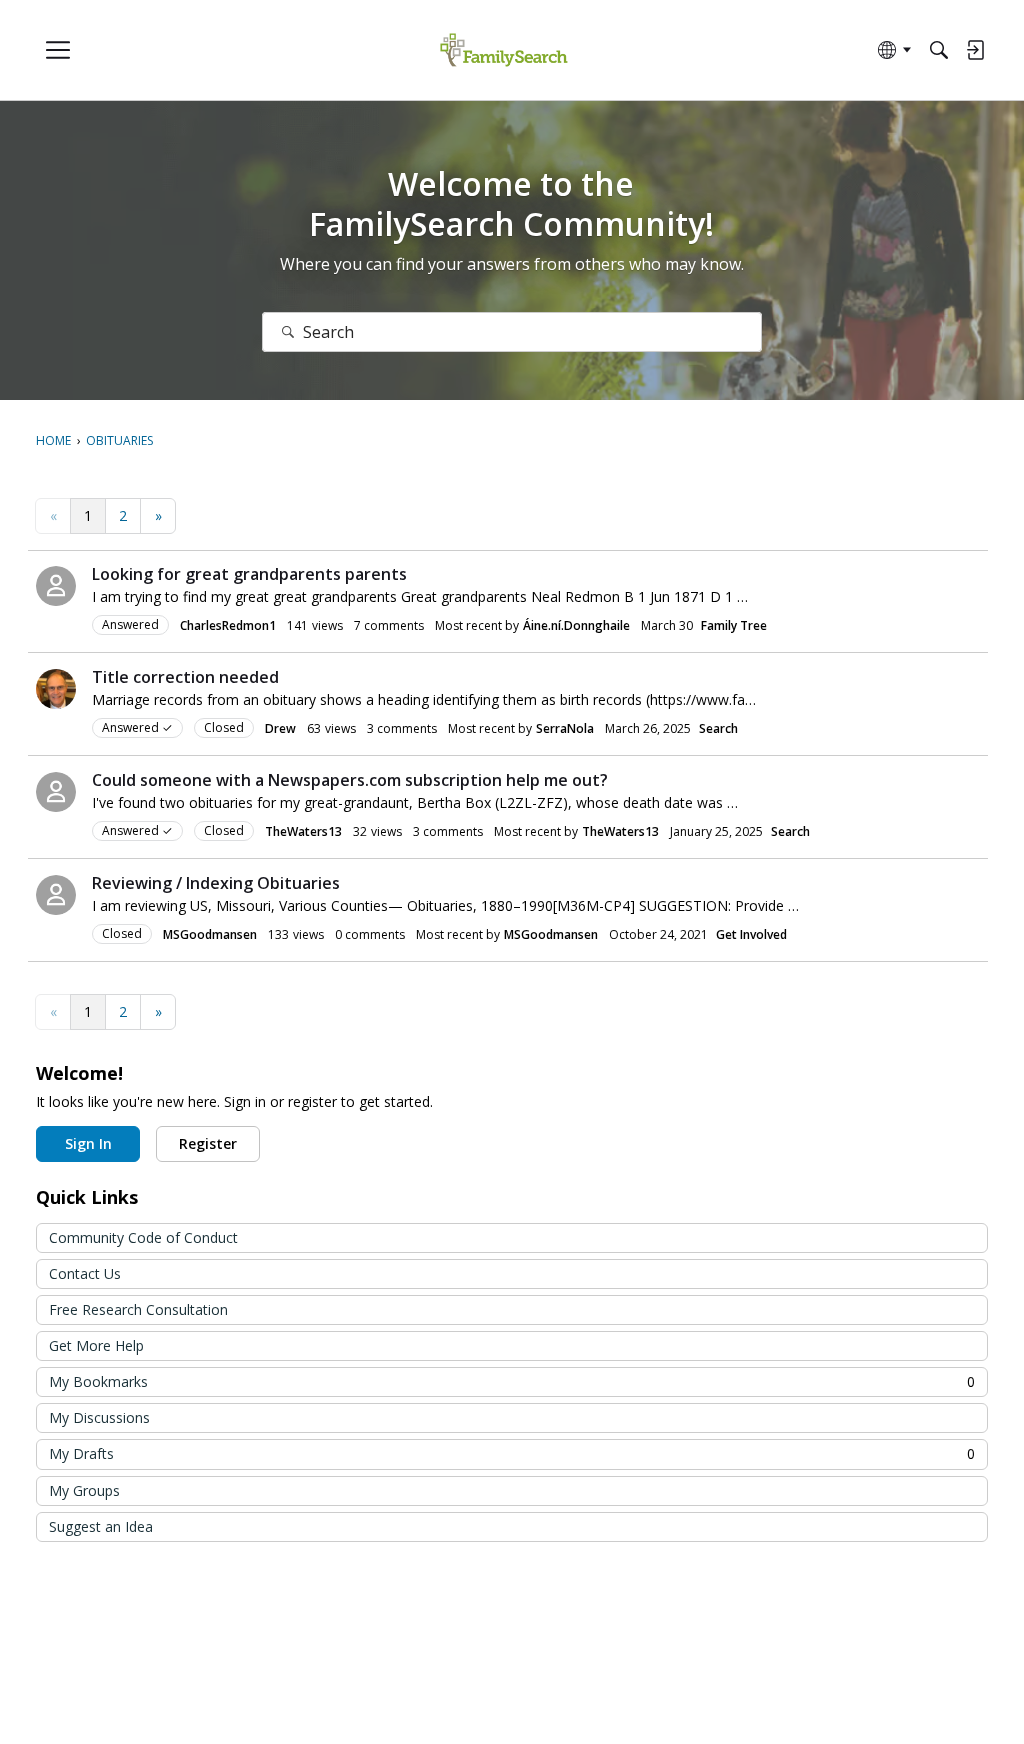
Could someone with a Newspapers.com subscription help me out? (350, 780)
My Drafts (512, 1453)
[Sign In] (975, 50)
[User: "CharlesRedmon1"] (56, 586)
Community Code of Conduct (143, 1237)
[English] (503, 50)
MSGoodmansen (210, 934)
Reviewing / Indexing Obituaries (216, 883)
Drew (280, 728)
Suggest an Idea (101, 1526)
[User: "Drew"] (56, 689)
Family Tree (734, 625)
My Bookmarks (512, 1381)
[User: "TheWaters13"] (56, 792)
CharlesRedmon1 (228, 625)
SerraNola (565, 728)
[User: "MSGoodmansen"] (56, 895)
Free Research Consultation (138, 1309)
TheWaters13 (303, 831)
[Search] (939, 50)
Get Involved (751, 934)
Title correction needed (185, 677)
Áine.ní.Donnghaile (576, 625)
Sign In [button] (88, 1143)
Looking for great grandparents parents (249, 574)
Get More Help (96, 1345)
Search (718, 728)
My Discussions (99, 1417)
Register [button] (208, 1143)
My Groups (84, 1490)
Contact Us (85, 1273)
